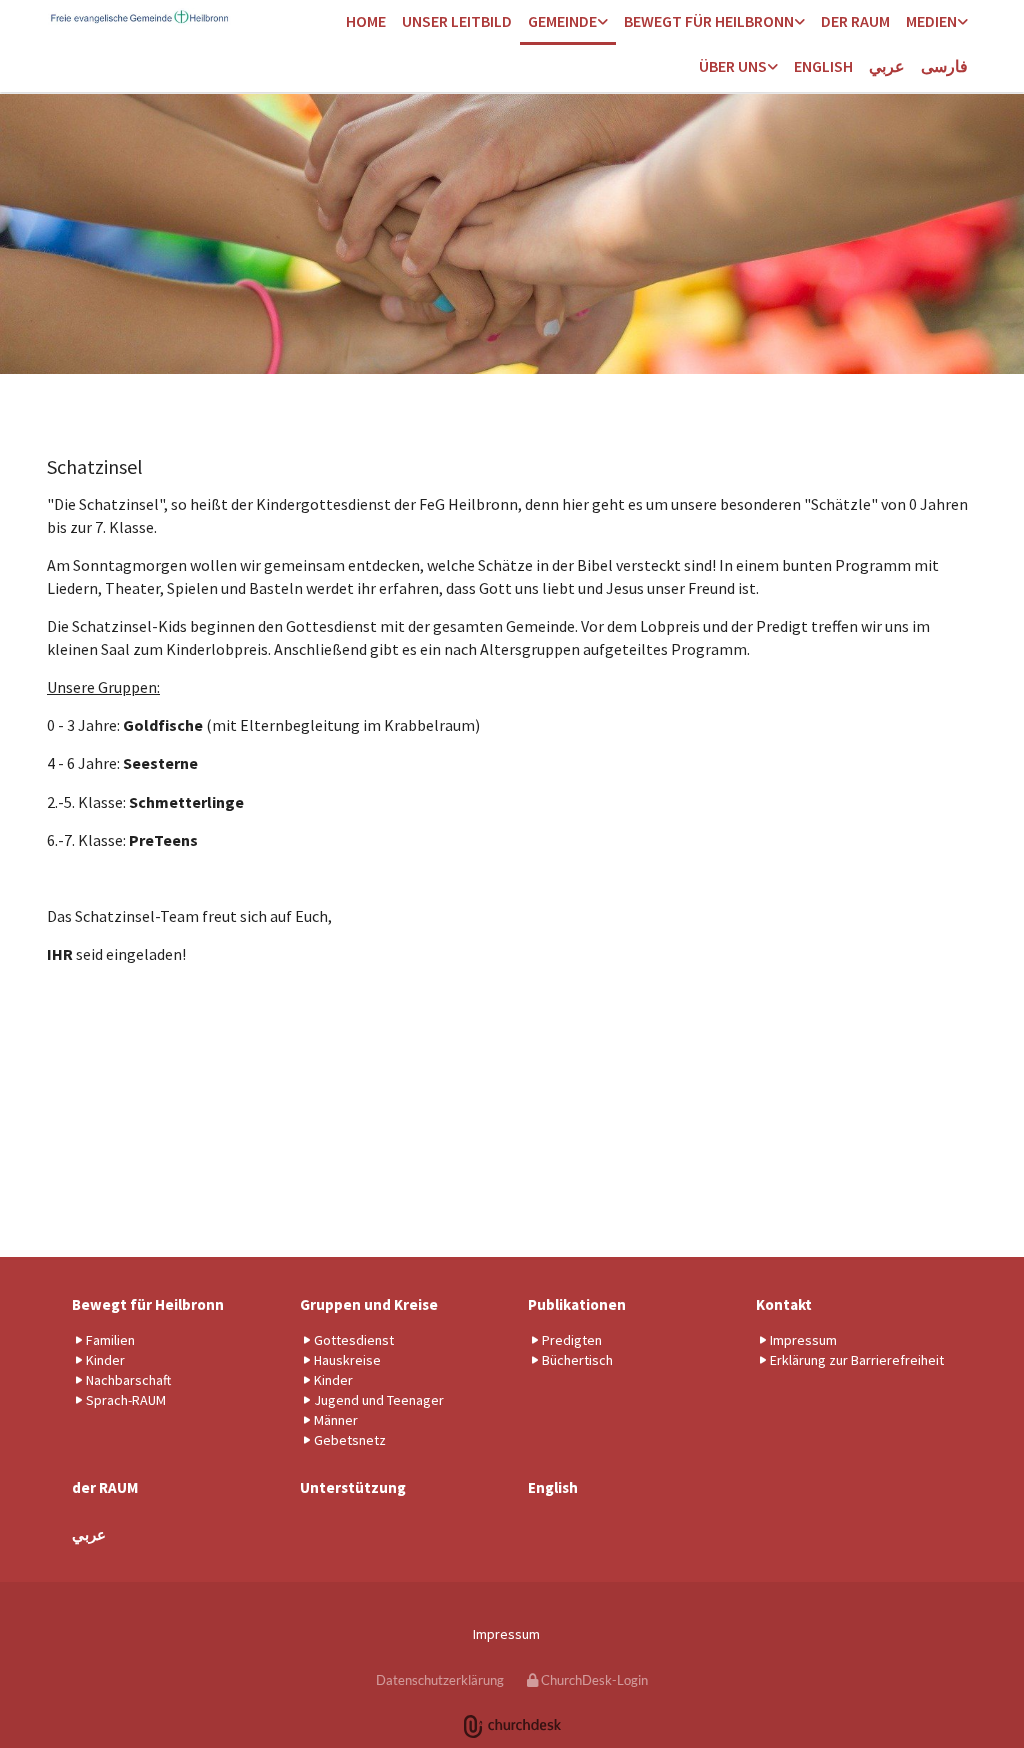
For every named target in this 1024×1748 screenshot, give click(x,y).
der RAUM (855, 21)
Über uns (733, 66)
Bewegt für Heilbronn (709, 21)
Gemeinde (562, 21)
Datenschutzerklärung (440, 1680)
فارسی (944, 66)
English (823, 66)
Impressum (506, 1634)
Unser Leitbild (457, 21)
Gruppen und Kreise (369, 1304)
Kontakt (784, 1304)
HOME (366, 21)
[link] (568, 22)
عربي (887, 66)
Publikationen (577, 1304)
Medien (931, 21)
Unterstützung (353, 1487)
